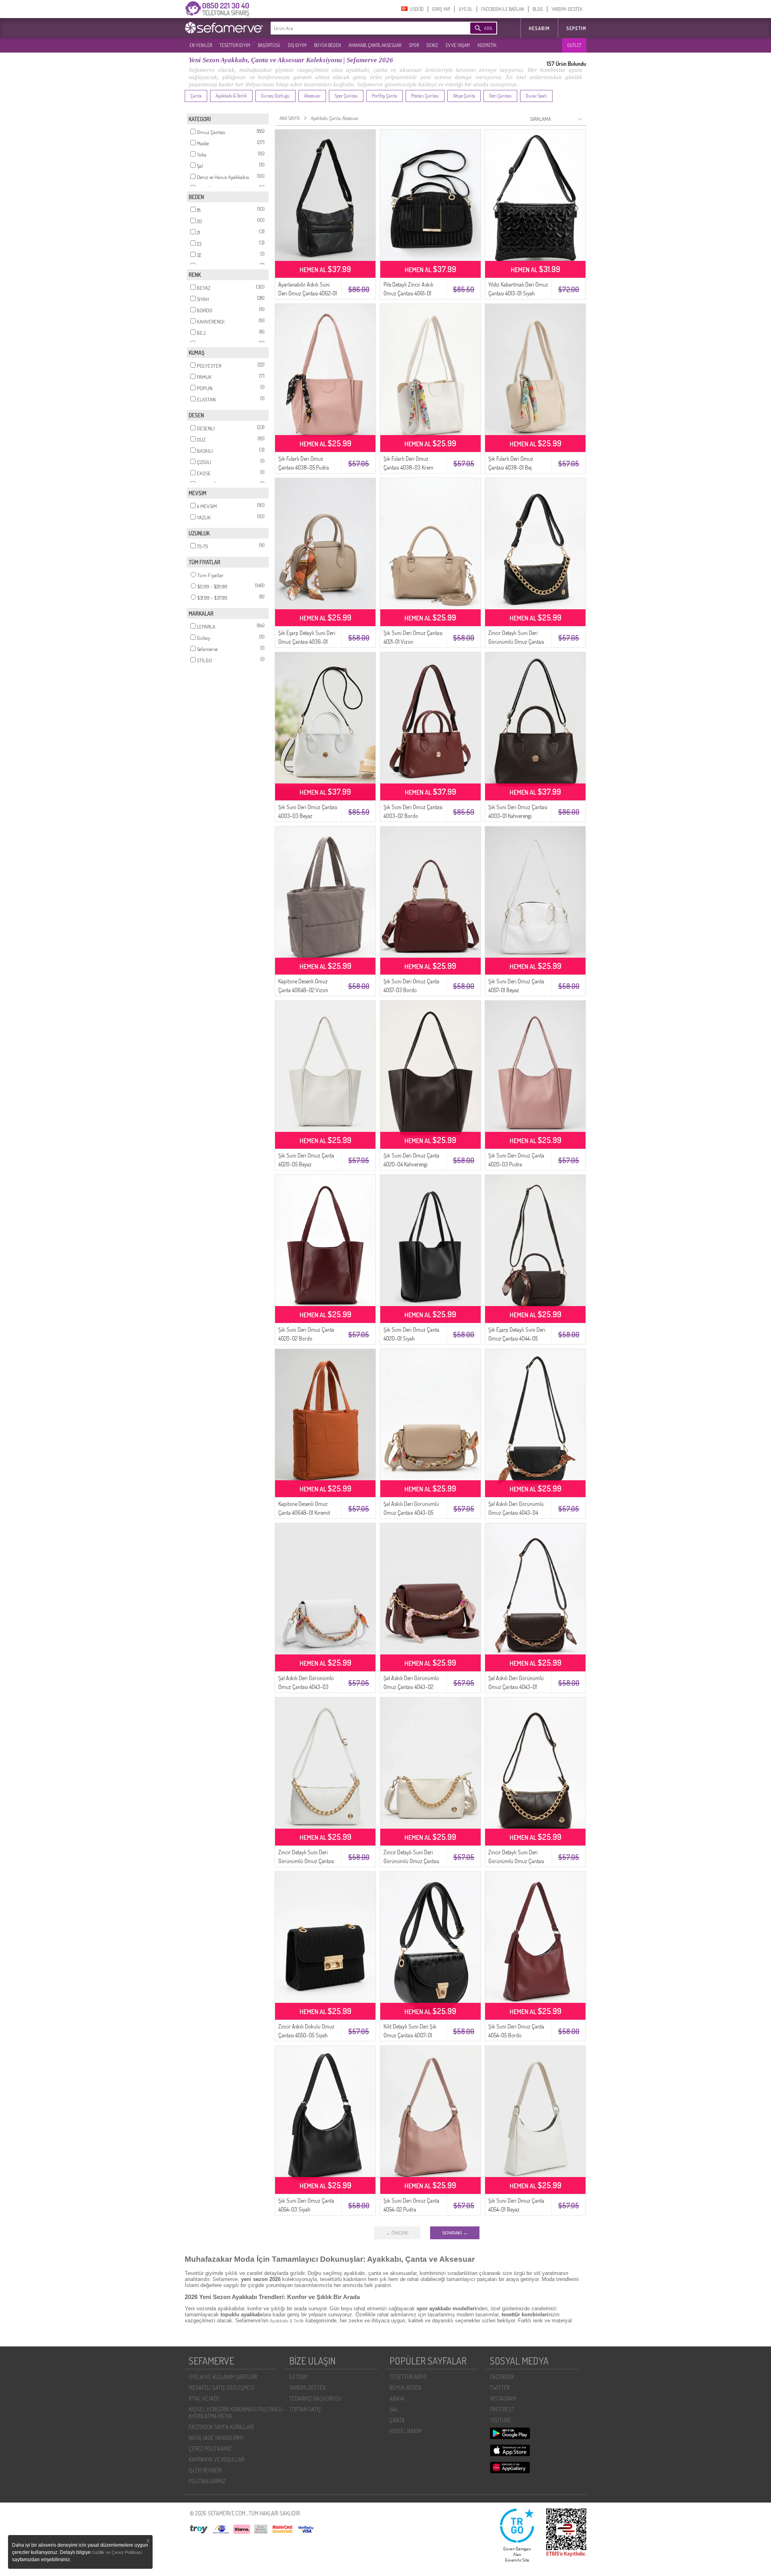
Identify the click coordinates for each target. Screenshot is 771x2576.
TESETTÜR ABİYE (408, 2377)
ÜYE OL (466, 9)
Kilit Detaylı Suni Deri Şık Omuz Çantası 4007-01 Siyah (410, 2035)
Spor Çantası (346, 96)
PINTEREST (502, 2409)
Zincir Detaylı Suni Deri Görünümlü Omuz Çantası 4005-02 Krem (411, 1861)
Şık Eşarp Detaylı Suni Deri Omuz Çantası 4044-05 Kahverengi (517, 1338)
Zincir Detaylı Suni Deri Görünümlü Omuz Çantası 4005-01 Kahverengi (516, 1861)
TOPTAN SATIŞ (305, 2409)
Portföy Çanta (384, 96)
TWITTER (500, 2388)
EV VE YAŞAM (458, 45)
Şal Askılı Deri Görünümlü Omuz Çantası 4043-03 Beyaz (306, 1687)
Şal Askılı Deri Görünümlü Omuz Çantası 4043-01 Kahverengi (516, 1687)
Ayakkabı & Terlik (231, 96)
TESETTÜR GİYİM (235, 45)
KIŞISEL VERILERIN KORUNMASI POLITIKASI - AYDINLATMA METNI (237, 2413)
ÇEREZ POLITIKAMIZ (210, 2449)
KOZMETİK (487, 45)
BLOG (538, 9)
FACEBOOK (502, 2377)
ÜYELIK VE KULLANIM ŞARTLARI (223, 2377)
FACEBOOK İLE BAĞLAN (503, 9)
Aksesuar (312, 96)
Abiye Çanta (464, 96)
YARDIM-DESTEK (567, 9)
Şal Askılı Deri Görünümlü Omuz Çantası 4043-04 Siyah (516, 1513)
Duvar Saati (536, 96)
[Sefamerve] (226, 28)
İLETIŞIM (298, 2377)
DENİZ (432, 45)
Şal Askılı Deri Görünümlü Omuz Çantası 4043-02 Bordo (411, 1687)
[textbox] (358, 28)
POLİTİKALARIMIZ (207, 2481)
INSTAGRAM (503, 2398)
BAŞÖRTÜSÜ (269, 45)
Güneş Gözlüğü (275, 96)
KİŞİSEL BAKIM (405, 2431)
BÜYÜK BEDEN (327, 45)
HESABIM (539, 28)
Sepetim (576, 28)
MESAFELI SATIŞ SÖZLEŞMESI (221, 2388)
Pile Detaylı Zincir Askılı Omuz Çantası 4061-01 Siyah (408, 293)
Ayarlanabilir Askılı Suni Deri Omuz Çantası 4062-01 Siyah (308, 293)
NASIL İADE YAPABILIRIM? (216, 2438)
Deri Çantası (500, 96)
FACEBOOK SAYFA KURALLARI (221, 2427)
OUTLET (574, 45)
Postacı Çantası (425, 96)
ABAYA (397, 2398)
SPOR (414, 45)
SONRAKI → (455, 2233)
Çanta (196, 96)
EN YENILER (201, 45)
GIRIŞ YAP (441, 9)
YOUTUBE (501, 2420)
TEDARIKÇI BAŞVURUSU (315, 2398)
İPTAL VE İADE (204, 2398)
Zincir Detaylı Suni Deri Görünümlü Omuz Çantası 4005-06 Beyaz (306, 1861)
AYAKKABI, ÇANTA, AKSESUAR (375, 45)
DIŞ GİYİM (297, 45)
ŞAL (394, 2409)
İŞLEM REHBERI (205, 2470)
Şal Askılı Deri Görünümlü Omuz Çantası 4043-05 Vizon (411, 1513)
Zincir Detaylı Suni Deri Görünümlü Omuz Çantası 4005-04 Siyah (516, 642)
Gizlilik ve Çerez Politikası (117, 2552)
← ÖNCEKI (397, 2233)
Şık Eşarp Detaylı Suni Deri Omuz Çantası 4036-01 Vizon (307, 642)
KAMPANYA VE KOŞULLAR (216, 2459)
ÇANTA (397, 2420)
